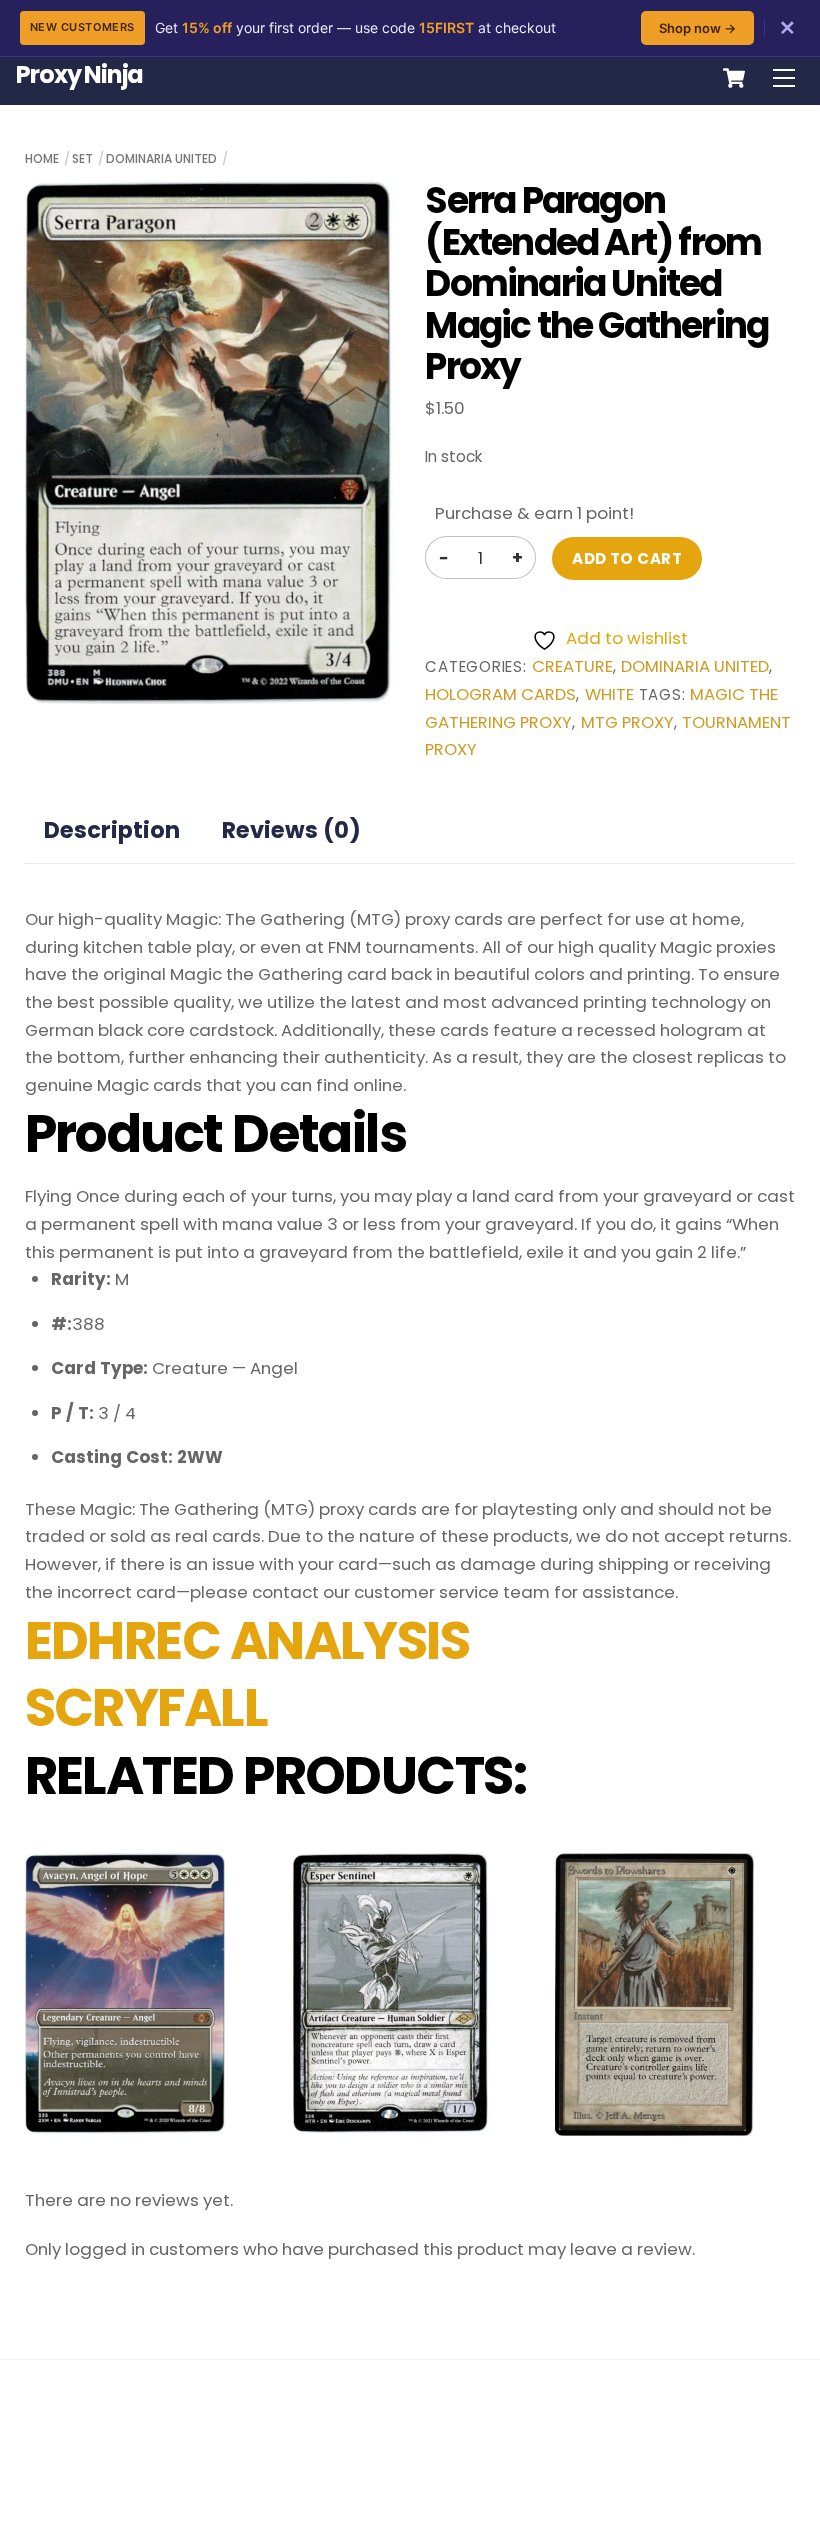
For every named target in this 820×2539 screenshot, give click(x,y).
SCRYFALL (146, 1708)
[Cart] (734, 78)
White (609, 694)
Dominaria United (161, 158)
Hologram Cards (500, 694)
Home (42, 158)
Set (82, 158)
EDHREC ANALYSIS (247, 1641)
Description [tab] (112, 830)
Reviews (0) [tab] (291, 830)
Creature (572, 666)
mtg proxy (627, 722)
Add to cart (627, 558)
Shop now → (697, 28)
